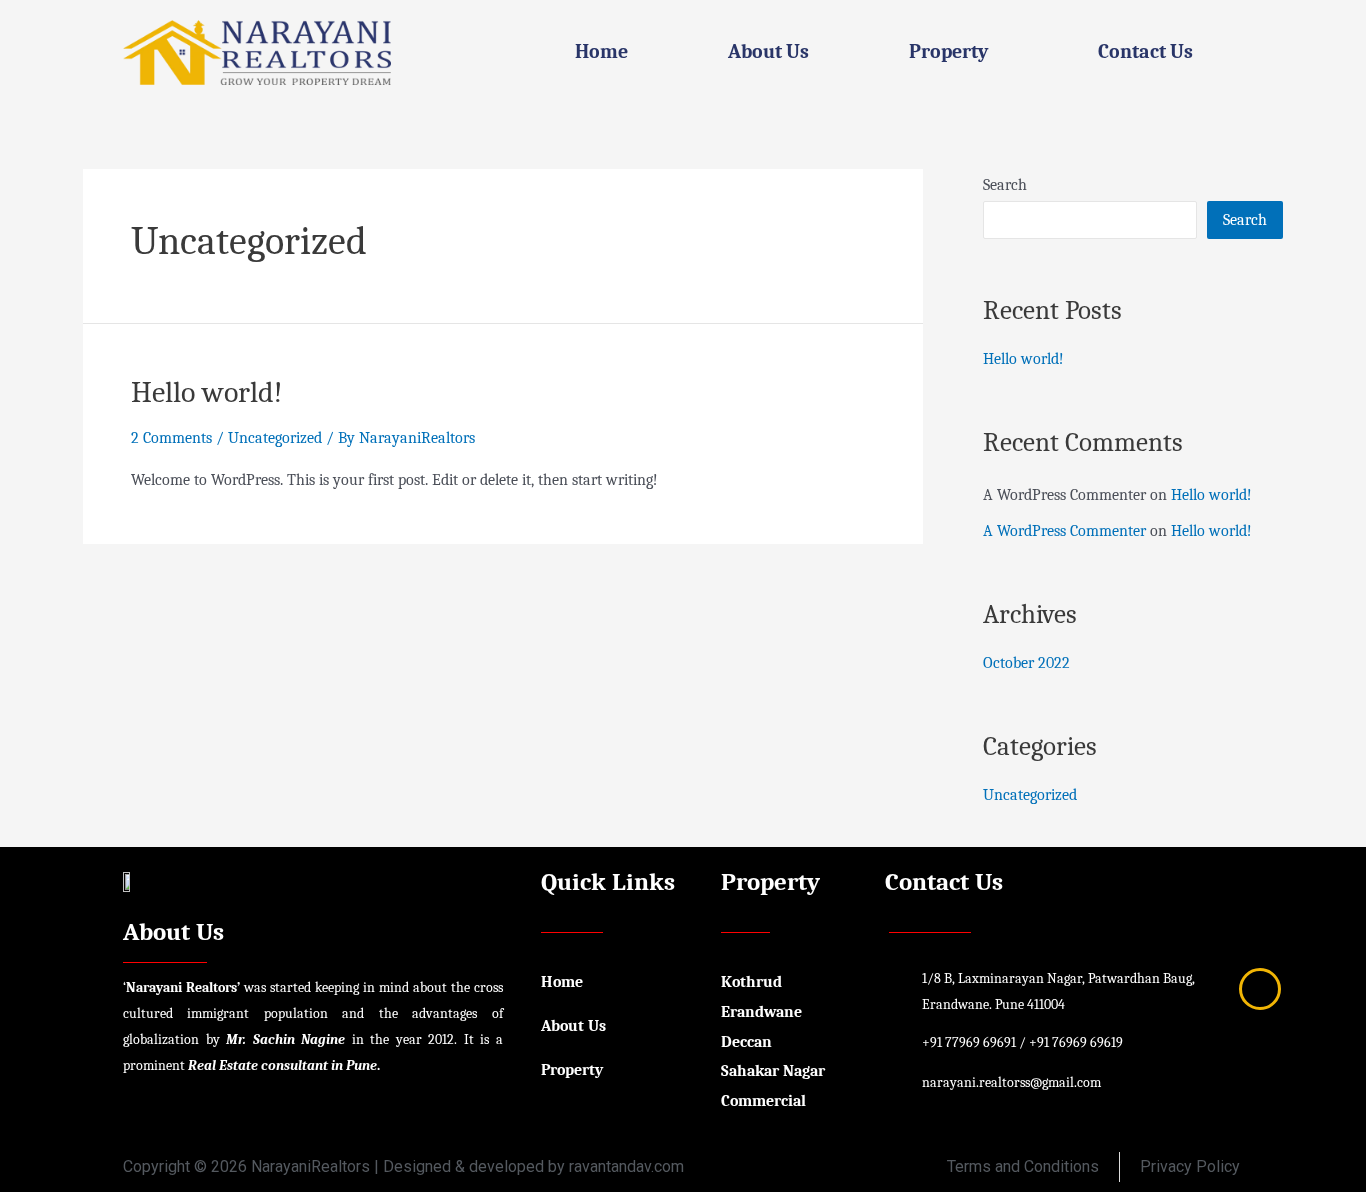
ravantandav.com (626, 1166)
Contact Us (1145, 51)
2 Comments (171, 438)
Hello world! (207, 392)
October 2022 (1026, 663)
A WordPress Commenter (1064, 531)
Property (948, 51)
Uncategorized (275, 438)
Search (1005, 185)
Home (601, 51)
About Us (768, 51)
